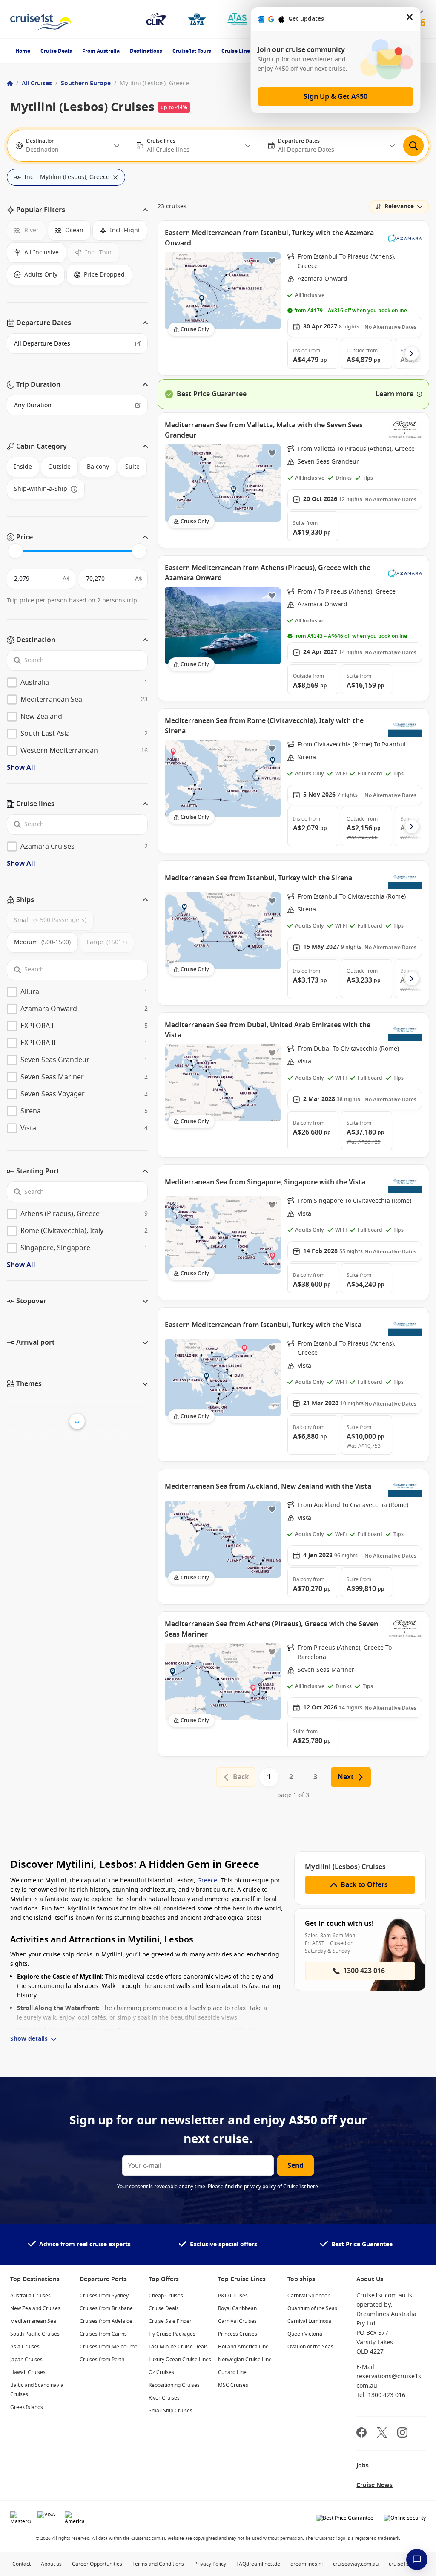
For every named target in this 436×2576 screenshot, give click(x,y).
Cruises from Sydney (104, 2296)
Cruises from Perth (102, 2360)
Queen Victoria (305, 2334)
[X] (382, 2433)
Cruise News (374, 2485)
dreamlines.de (263, 2564)
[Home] (10, 84)
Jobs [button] (363, 2465)
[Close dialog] (410, 19)
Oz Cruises (161, 2372)
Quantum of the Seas (312, 2308)
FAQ (241, 2564)
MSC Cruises (233, 2385)
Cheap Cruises (166, 2296)
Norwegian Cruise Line (245, 2360)
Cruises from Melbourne (109, 2347)
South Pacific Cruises (35, 2334)
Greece (207, 1880)
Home (23, 51)
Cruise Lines (237, 51)
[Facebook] (361, 2433)
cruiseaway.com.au (356, 2564)
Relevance (399, 206)
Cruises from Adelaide (106, 2321)
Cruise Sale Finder (170, 2321)
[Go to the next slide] (412, 354)
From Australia (101, 51)
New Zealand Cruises (35, 2308)
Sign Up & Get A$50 (336, 97)
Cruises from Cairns (103, 2334)
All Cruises (37, 83)
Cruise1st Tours (192, 51)
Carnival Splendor (308, 2296)
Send (295, 2166)
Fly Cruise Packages (172, 2334)
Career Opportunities (97, 2564)
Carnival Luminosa (309, 2321)
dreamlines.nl (307, 2564)
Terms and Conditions (158, 2564)
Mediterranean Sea (33, 2321)
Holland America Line (243, 2347)
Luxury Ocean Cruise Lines (180, 2360)
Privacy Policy (210, 2564)
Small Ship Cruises (171, 2411)
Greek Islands (27, 2407)
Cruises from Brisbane (106, 2308)
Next (346, 1777)
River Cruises (164, 2398)
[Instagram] (402, 2433)
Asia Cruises (25, 2347)
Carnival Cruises (237, 2321)
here (313, 2187)
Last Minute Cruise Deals (178, 2347)
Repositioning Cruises (174, 2385)
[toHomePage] (41, 19)
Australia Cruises (30, 2296)
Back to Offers (364, 1885)
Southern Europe (86, 83)
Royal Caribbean (237, 2308)
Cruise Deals (56, 51)
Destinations (146, 51)
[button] (77, 210)
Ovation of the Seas (310, 2347)
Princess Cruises (238, 2334)
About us (51, 2564)
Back (241, 1777)
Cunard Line (232, 2372)
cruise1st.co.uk (406, 2564)
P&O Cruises (233, 2296)
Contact (22, 2564)
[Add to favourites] (272, 261)
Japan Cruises (26, 2360)
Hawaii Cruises (28, 2372)
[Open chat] (417, 2559)
